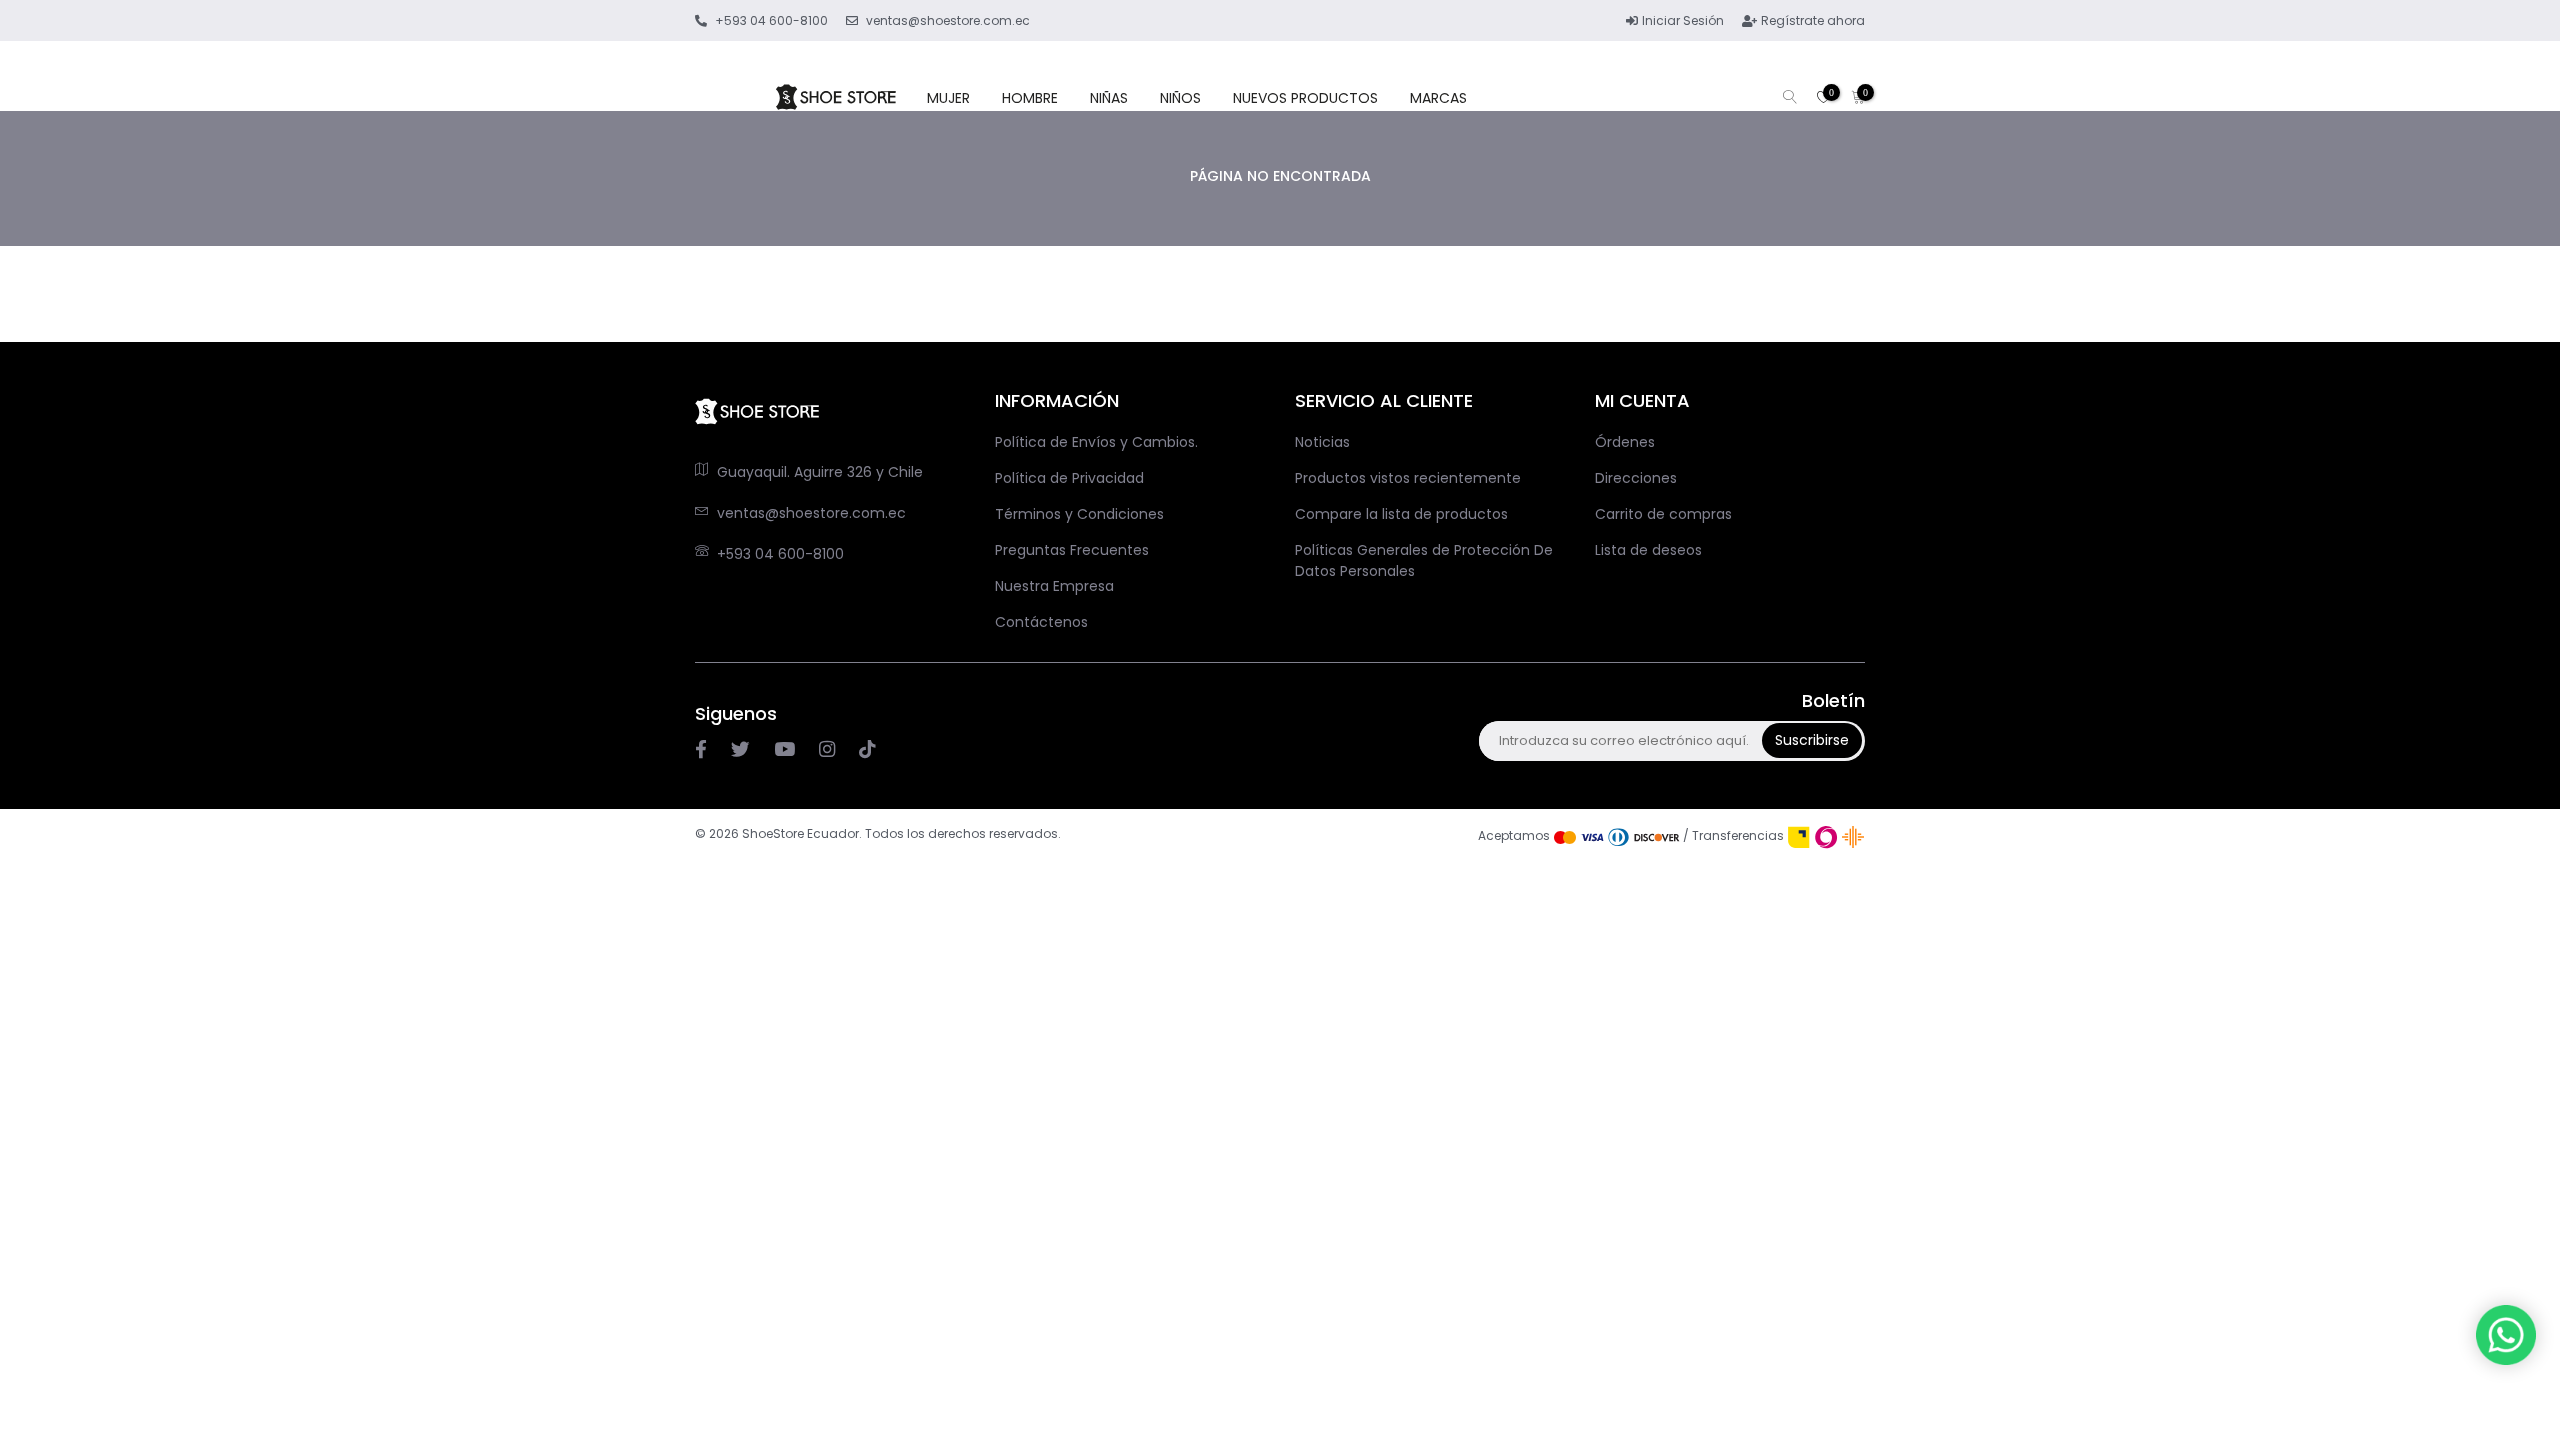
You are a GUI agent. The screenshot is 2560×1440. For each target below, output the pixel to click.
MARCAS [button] (1438, 98)
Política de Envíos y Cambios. (1096, 442)
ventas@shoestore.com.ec (811, 513)
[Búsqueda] (1790, 98)
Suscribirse (1812, 740)
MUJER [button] (948, 98)
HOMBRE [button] (1030, 98)
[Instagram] (784, 750)
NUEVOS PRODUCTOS (1305, 98)
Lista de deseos (1648, 550)
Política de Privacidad (1069, 478)
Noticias (1322, 442)
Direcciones (1636, 478)
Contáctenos (1041, 622)
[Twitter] (740, 750)
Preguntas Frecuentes (1072, 550)
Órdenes (1625, 442)
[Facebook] (701, 750)
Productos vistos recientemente (1408, 478)
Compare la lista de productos (1401, 514)
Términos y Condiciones (1079, 514)
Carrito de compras (1663, 514)
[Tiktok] (867, 750)
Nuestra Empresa (1054, 586)
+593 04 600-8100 (780, 554)
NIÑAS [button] (1109, 98)
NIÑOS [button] (1180, 98)
